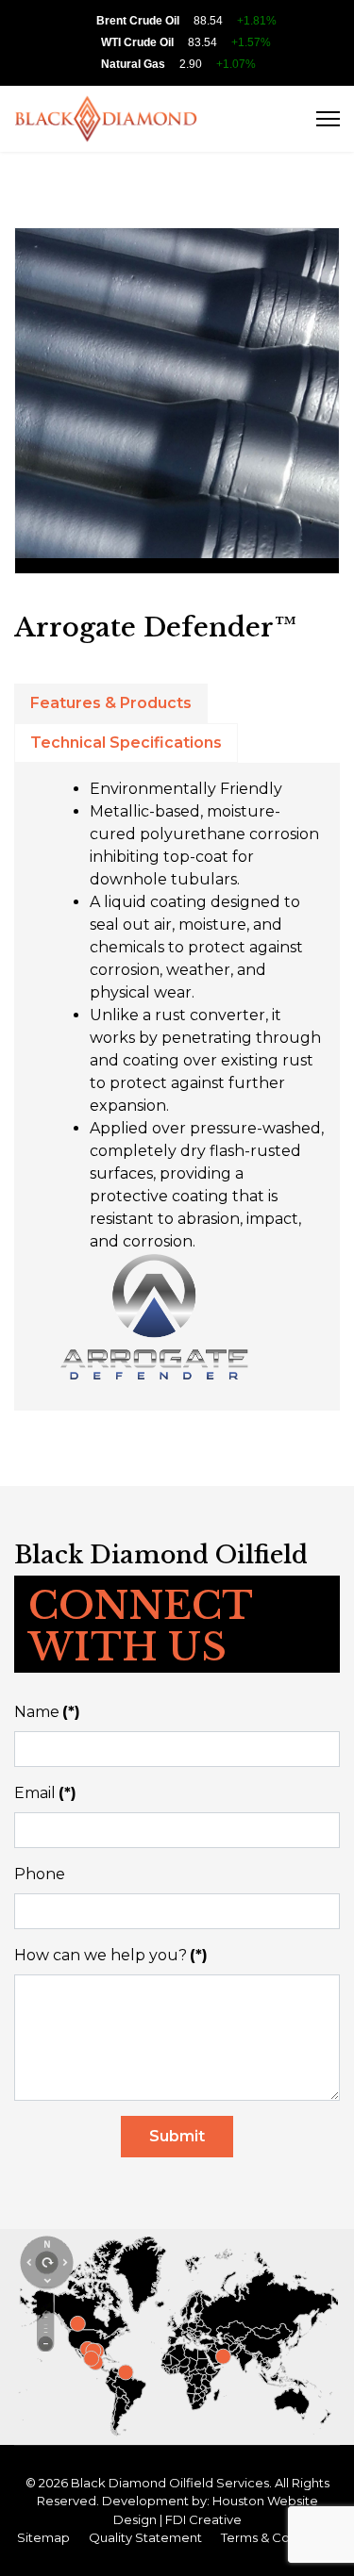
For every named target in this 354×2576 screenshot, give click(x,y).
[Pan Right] (63, 2259)
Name (47, 1712)
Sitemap (43, 2537)
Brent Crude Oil (138, 21)
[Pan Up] (46, 2242)
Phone (40, 1874)
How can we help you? (111, 1955)
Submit (177, 2136)
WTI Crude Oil (137, 42)
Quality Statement (145, 2537)
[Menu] (328, 118)
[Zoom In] (45, 2304)
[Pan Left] (29, 2259)
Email (45, 1793)
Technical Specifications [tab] (126, 743)
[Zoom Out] (45, 2344)
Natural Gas (133, 64)
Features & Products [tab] (111, 703)
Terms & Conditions (279, 2537)
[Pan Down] (46, 2276)
